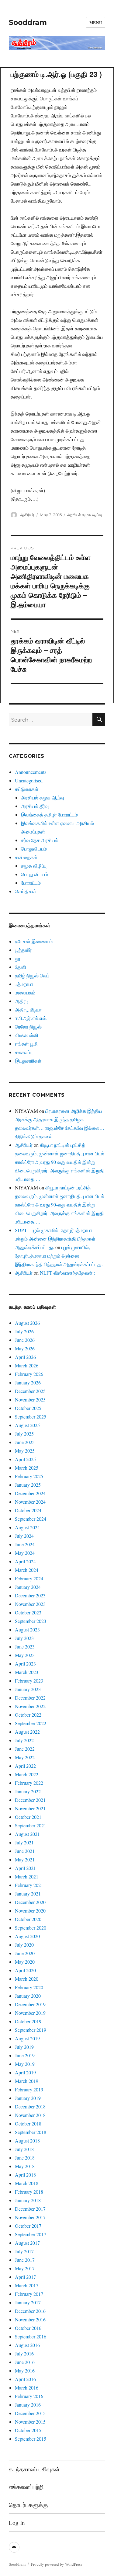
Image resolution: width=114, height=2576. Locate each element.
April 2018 (25, 2175)
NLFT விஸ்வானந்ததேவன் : (67, 1273)
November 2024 (30, 1502)
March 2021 (27, 1876)
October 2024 (28, 1510)
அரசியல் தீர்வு (35, 806)
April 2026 (25, 1357)
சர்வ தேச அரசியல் (40, 840)
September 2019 (31, 2030)
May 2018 (25, 2166)
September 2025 (31, 1417)
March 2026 (27, 1365)
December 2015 (30, 2413)
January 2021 (28, 1894)
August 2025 (27, 1425)
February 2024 (29, 1578)
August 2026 (27, 1323)
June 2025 (25, 1442)
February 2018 (29, 2192)
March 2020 (27, 1979)
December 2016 (30, 2311)
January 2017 (28, 2302)
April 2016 (25, 2379)
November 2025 (30, 1399)
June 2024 (25, 1544)
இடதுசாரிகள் (28, 1061)
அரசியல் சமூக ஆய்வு (85, 515)
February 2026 (29, 1374)
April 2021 (25, 1868)
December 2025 (30, 1391)
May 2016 (25, 2371)
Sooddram (28, 23)
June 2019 (25, 2055)
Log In (17, 2523)
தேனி (21, 967)
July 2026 (24, 1331)
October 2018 (28, 2123)
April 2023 (25, 1664)
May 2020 (25, 1962)
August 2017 (27, 2243)
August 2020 (27, 1936)
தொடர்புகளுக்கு (28, 2505)
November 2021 (30, 1808)
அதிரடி (22, 1001)
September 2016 (31, 2336)
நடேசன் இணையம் (34, 941)
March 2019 (27, 2081)
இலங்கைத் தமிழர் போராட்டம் (49, 815)
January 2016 (28, 2405)
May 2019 (25, 2064)
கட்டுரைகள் (27, 789)
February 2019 (29, 2089)
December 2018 (30, 2106)
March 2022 (27, 1774)
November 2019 (30, 2013)
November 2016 (30, 2319)
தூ (18, 958)
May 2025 (25, 1451)
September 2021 (31, 1825)
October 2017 (28, 2226)
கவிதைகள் (26, 857)
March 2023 (27, 1672)
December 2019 (30, 2004)
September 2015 (31, 2439)
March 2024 (27, 1570)
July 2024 (24, 1536)
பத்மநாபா (24, 984)
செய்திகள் (26, 891)
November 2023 (30, 1604)
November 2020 (30, 1911)
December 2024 (30, 1493)
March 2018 (27, 2183)
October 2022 (28, 1715)
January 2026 (28, 1382)
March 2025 (27, 1468)
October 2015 (28, 2430)
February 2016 (29, 2396)
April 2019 (25, 2072)
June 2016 (25, 2362)
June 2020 (25, 1953)
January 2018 (28, 2200)
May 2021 (25, 1859)
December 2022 (30, 1698)
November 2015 (30, 2422)
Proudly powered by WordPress (57, 2564)
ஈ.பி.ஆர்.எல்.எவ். (31, 1018)
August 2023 (27, 1629)
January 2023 (28, 1689)
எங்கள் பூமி (26, 1044)
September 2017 (31, 2234)
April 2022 (25, 1766)
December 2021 (30, 1800)
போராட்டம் (31, 883)
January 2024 (28, 1587)
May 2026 (25, 1348)
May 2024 (25, 1553)
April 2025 (25, 1459)
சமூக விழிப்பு (34, 866)
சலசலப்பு (24, 1052)
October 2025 (28, 1408)
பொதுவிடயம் (34, 849)
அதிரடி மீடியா (28, 1010)
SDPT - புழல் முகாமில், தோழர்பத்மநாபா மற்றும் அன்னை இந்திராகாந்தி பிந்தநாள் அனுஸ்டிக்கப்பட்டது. (55, 1239)
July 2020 (24, 1945)
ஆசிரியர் (27, 515)
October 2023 (28, 1612)
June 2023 (25, 1647)
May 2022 (25, 1757)
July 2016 (24, 2353)
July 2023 (24, 1638)
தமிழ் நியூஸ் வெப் (32, 975)
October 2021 (28, 1817)
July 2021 (24, 1842)
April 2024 (25, 1561)
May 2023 (25, 1655)
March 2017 (27, 2285)
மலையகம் (25, 992)
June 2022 (25, 1749)
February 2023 (29, 1681)
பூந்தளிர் (23, 950)
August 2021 (27, 1834)
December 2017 (30, 2209)
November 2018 (30, 2115)
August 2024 (27, 1527)
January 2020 (28, 1996)
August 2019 (27, 2038)
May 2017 (25, 2268)
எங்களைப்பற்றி (26, 2487)
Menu (96, 22)
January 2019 (28, 2098)
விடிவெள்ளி (27, 1035)
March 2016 (27, 2388)
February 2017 (29, 2294)
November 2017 (30, 2217)
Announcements (31, 772)
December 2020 (30, 1902)
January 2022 (28, 1791)
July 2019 (24, 2047)
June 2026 (25, 1340)
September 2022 (31, 1723)
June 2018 (25, 2158)
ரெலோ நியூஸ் (28, 1027)
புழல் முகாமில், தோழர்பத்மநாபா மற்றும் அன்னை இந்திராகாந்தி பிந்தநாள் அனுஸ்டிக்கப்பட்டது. (59, 1256)
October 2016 (28, 2328)
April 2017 (25, 2277)
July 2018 (24, 2149)
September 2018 (31, 2132)
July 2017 (24, 2251)
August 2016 (27, 2345)
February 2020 (29, 1987)
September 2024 (31, 1519)
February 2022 (29, 1783)
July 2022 (24, 1740)
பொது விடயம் (35, 874)
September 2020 (31, 1928)
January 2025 (28, 1485)
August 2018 (27, 2141)
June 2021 (25, 1851)
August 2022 (27, 1732)
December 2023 (30, 1595)
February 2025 (29, 1476)
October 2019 (28, 2021)
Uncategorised (29, 780)
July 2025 (24, 1434)
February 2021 (29, 1885)
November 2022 (30, 1706)
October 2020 (28, 1919)
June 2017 (25, 2260)
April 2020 (25, 1970)
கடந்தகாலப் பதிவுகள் (34, 2469)
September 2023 (31, 1621)
